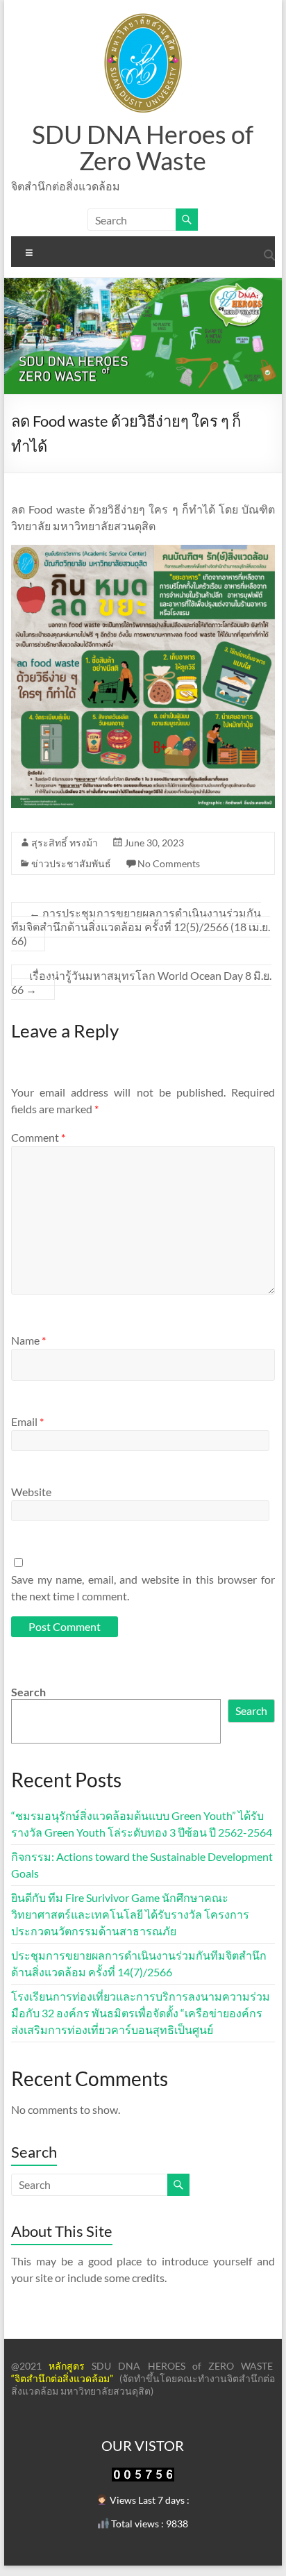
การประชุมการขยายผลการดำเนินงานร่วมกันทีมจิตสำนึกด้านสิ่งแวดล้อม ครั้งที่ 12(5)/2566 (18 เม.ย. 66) (141, 927)
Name (28, 1340)
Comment (38, 1137)
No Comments (169, 863)
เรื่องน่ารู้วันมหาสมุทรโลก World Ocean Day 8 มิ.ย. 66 (141, 982)
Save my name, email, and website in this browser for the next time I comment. (143, 1588)
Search (28, 1692)
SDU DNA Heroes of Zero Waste (143, 147)
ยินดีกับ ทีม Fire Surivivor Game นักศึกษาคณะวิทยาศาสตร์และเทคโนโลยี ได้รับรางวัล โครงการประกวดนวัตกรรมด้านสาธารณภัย (130, 1914)
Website (31, 1492)
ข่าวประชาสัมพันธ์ (71, 863)
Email (27, 1421)
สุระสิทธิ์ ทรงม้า (65, 843)
